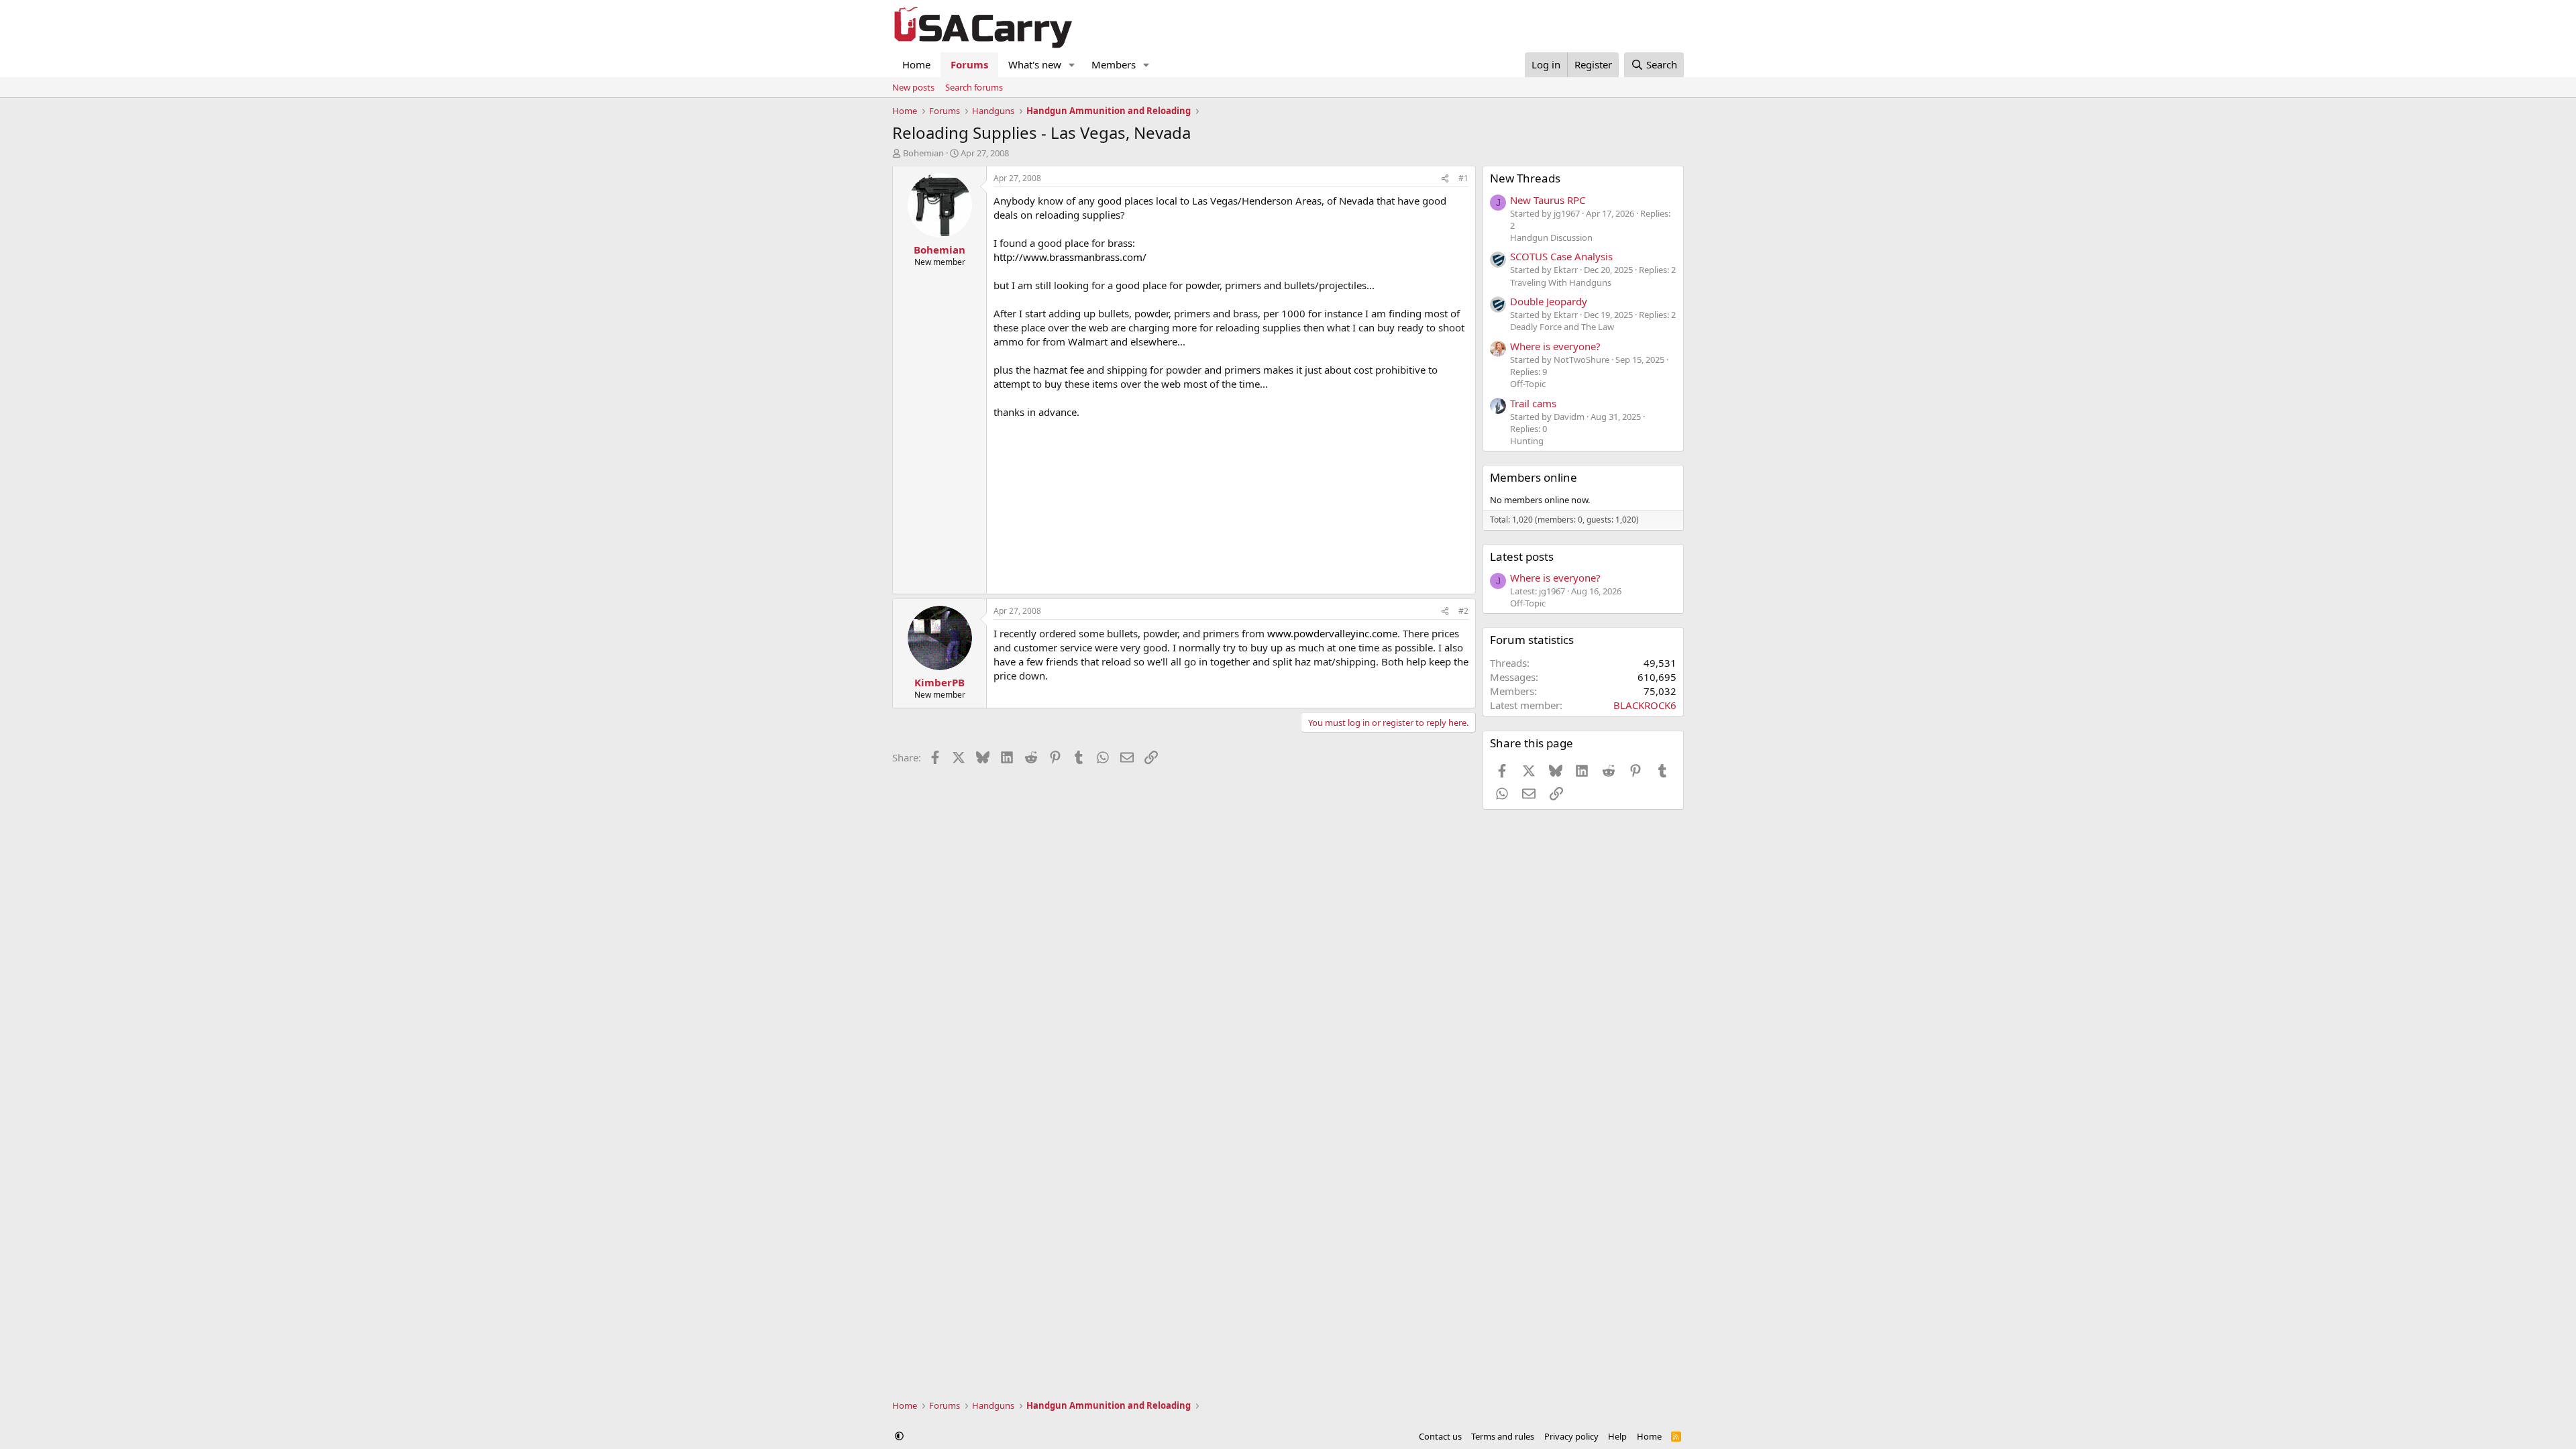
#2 (1463, 611)
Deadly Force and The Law (1562, 327)
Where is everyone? (1555, 346)
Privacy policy (1571, 1436)
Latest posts (1522, 556)
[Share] (1445, 179)
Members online (1534, 477)
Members (1114, 64)
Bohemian (923, 153)
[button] (1072, 65)
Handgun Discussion (1551, 237)
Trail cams (1533, 403)
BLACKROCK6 (1645, 705)
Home (916, 64)
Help (1617, 1436)
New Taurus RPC (1548, 200)
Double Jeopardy (1549, 301)
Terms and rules (1503, 1436)
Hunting (1527, 441)
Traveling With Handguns (1561, 282)
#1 (1463, 178)
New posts (913, 87)
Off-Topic (1528, 384)
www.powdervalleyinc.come (1332, 633)
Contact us (1440, 1436)
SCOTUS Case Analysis (1561, 256)
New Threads (1525, 178)
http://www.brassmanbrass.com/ (1070, 257)
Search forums (974, 87)
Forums (969, 64)
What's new (1035, 64)
